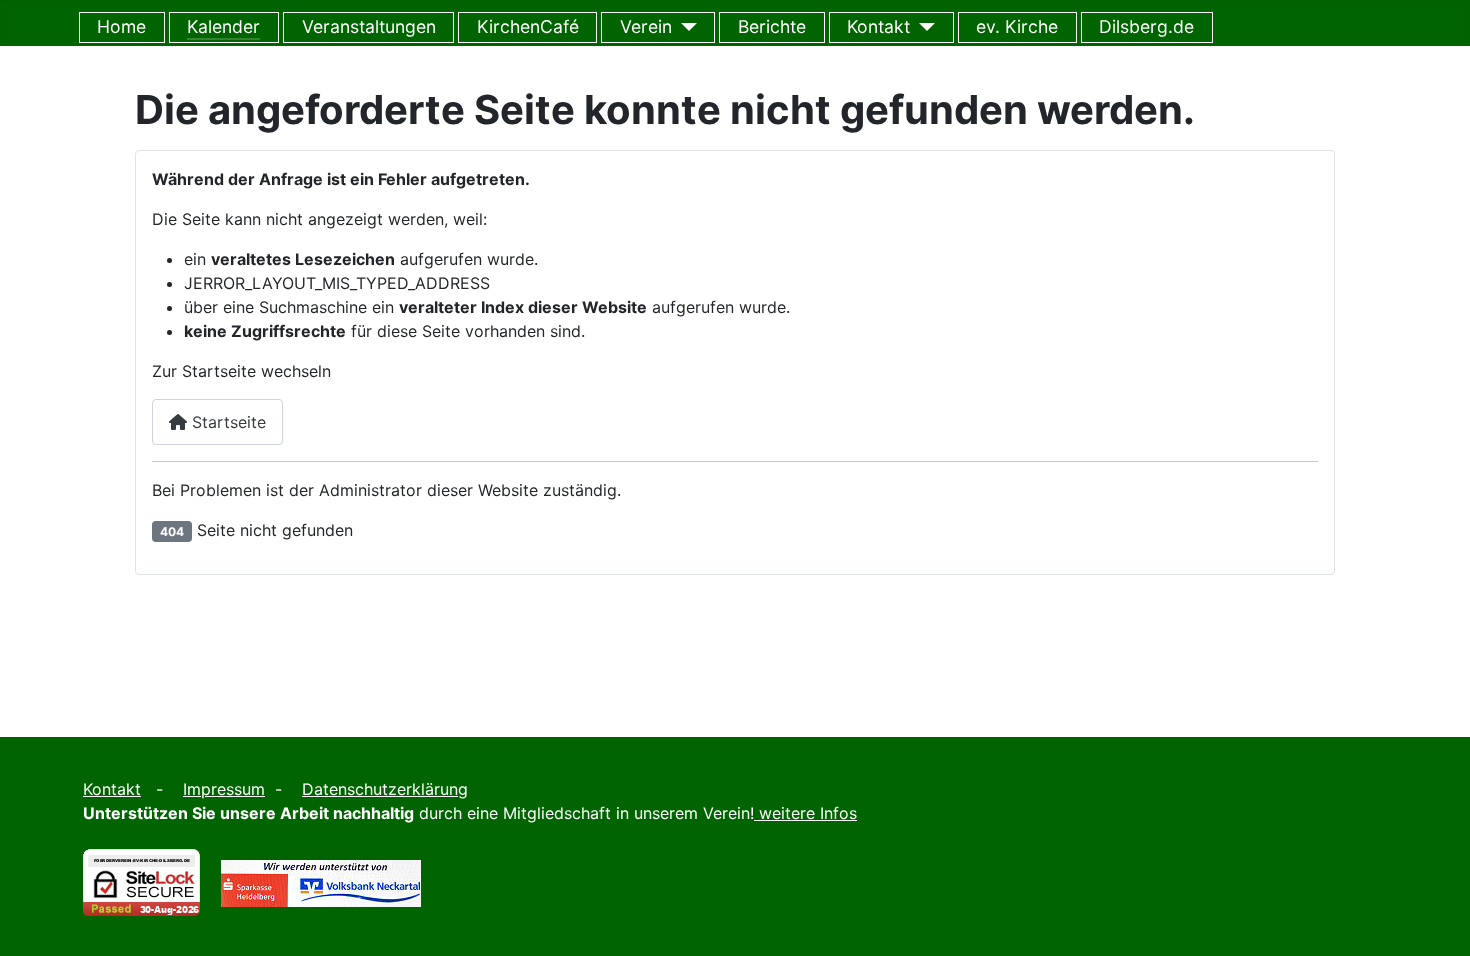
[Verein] (684, 27)
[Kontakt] (922, 27)
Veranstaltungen (369, 26)
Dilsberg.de (1146, 26)
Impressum (224, 789)
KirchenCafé (528, 26)
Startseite (226, 422)
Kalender (223, 26)
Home (121, 26)
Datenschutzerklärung (385, 789)
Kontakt (878, 26)
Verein (646, 26)
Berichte (772, 26)
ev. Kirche (1017, 26)
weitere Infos (808, 813)
